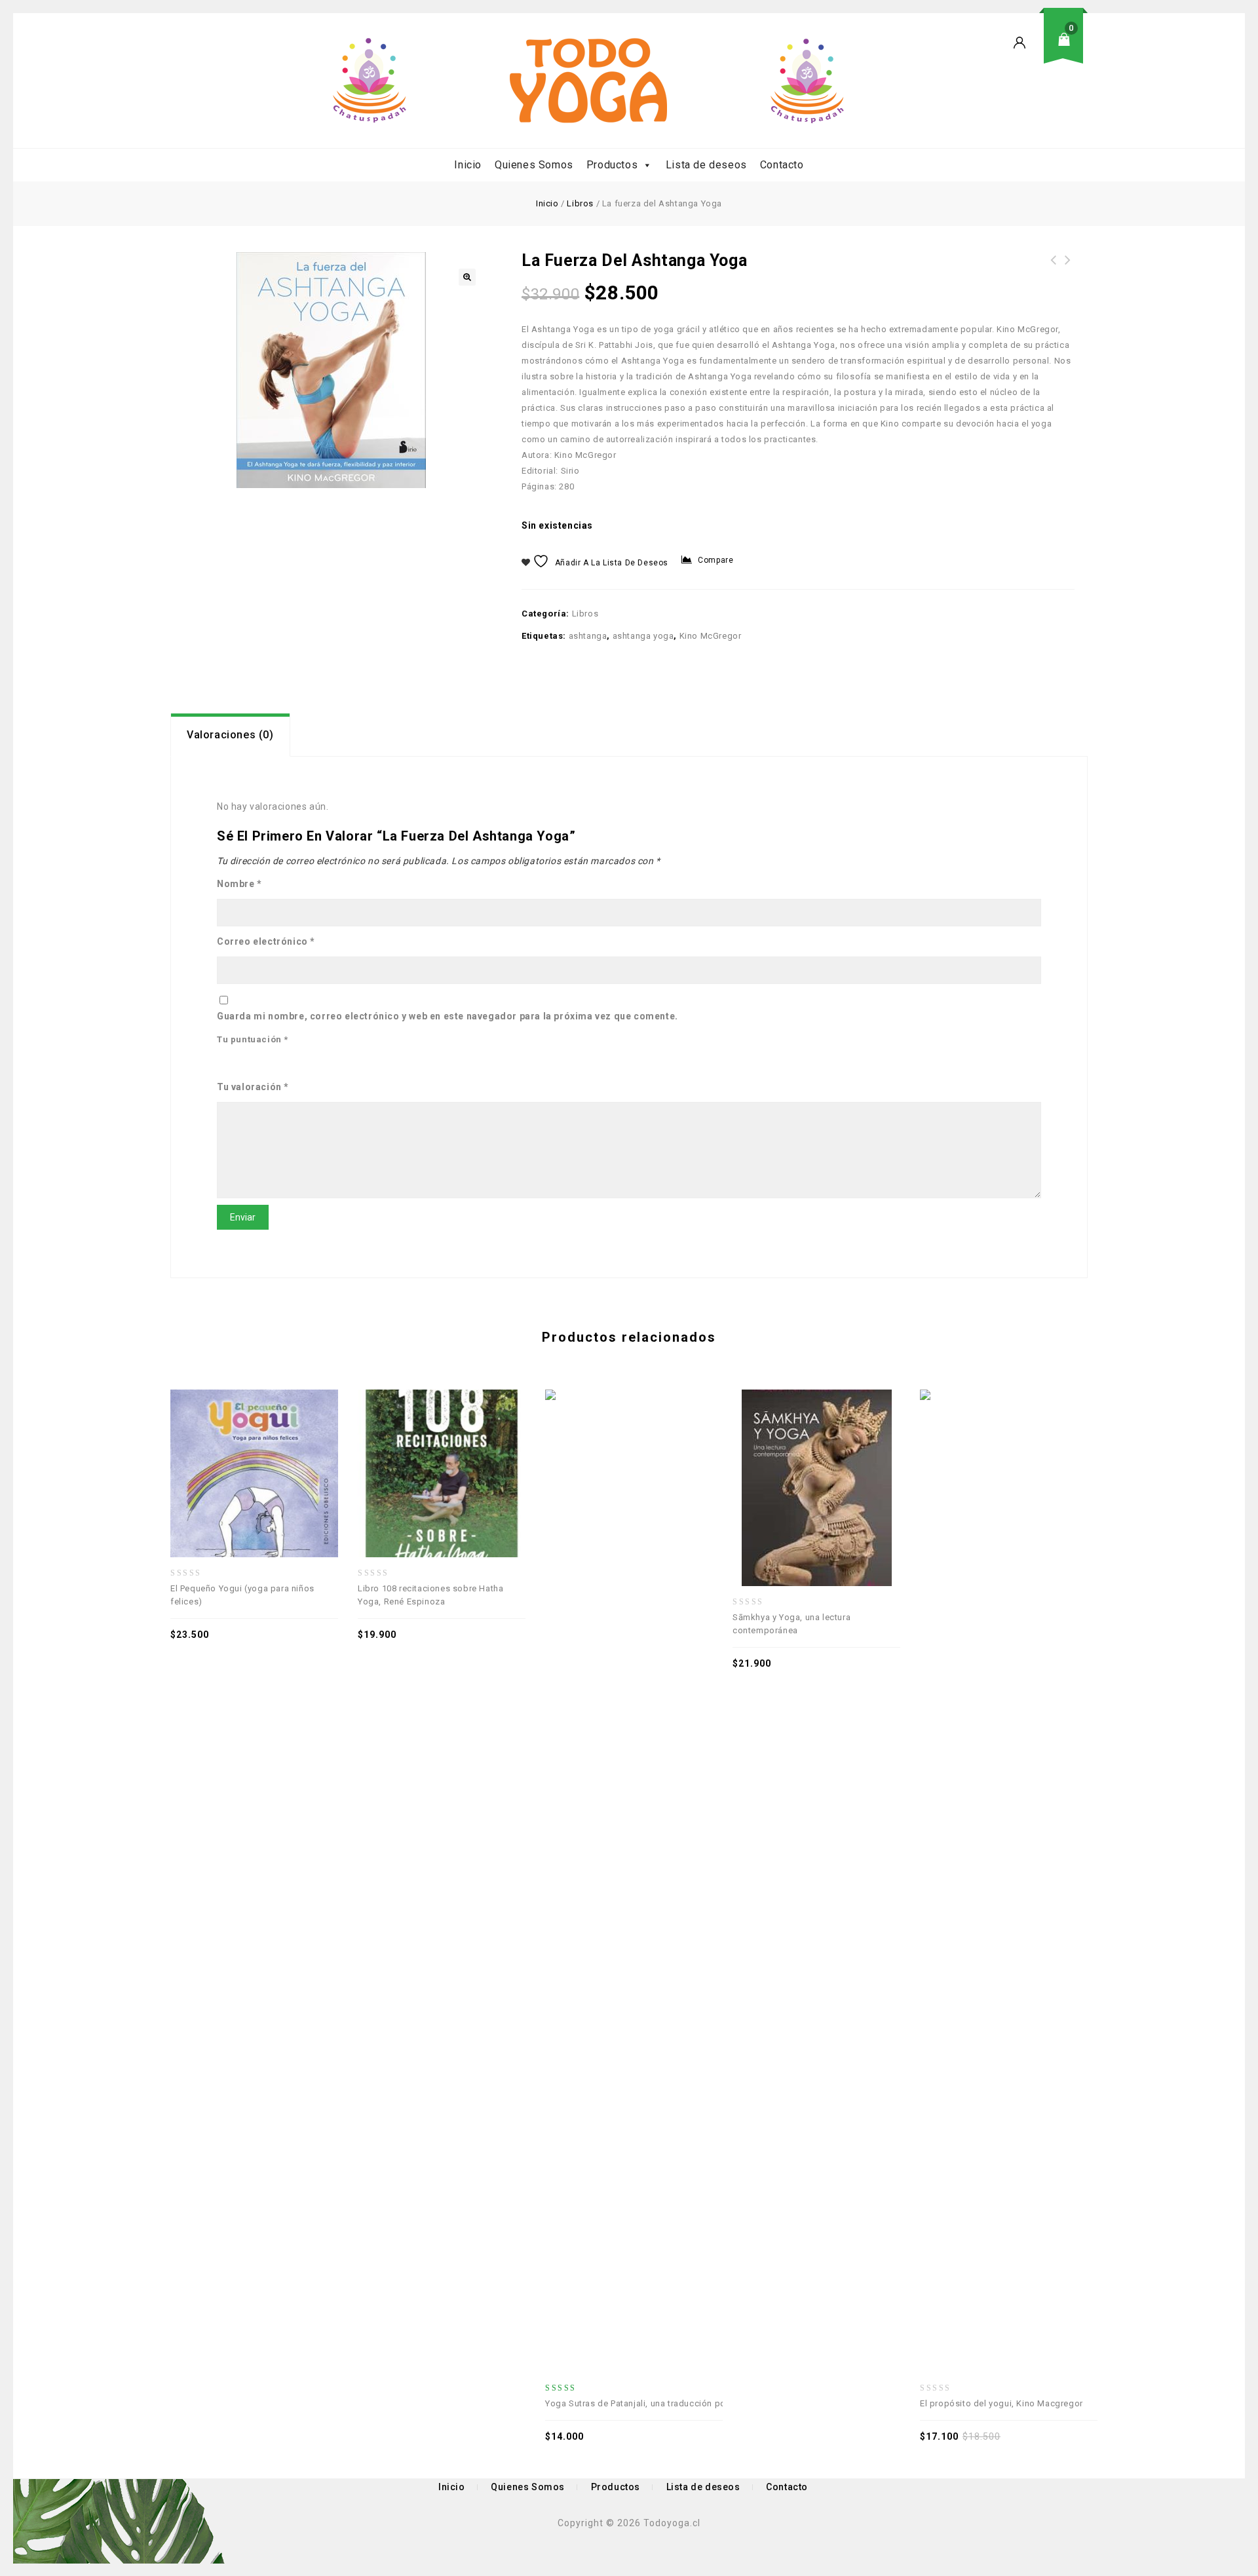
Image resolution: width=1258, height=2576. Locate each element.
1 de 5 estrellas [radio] (223, 1062)
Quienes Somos (534, 165)
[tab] (230, 735)
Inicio (468, 165)
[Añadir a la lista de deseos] (269, 1445)
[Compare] (211, 1445)
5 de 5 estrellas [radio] (303, 1062)
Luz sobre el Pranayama (1068, 268)
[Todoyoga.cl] (588, 81)
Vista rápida (240, 1445)
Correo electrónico (266, 941)
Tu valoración (253, 1087)
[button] (467, 277)
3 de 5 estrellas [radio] (263, 1062)
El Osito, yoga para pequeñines (1054, 268)
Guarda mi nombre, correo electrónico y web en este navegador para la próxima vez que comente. (448, 1016)
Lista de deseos (706, 165)
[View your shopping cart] (1068, 49)
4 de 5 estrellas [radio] (284, 1062)
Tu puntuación (253, 1039)
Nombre (239, 884)
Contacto (782, 165)
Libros (580, 203)
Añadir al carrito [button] (297, 1445)
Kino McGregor (711, 636)
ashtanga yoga (643, 636)
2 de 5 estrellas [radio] (244, 1062)
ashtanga (588, 636)
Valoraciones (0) (230, 735)
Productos (612, 165)
